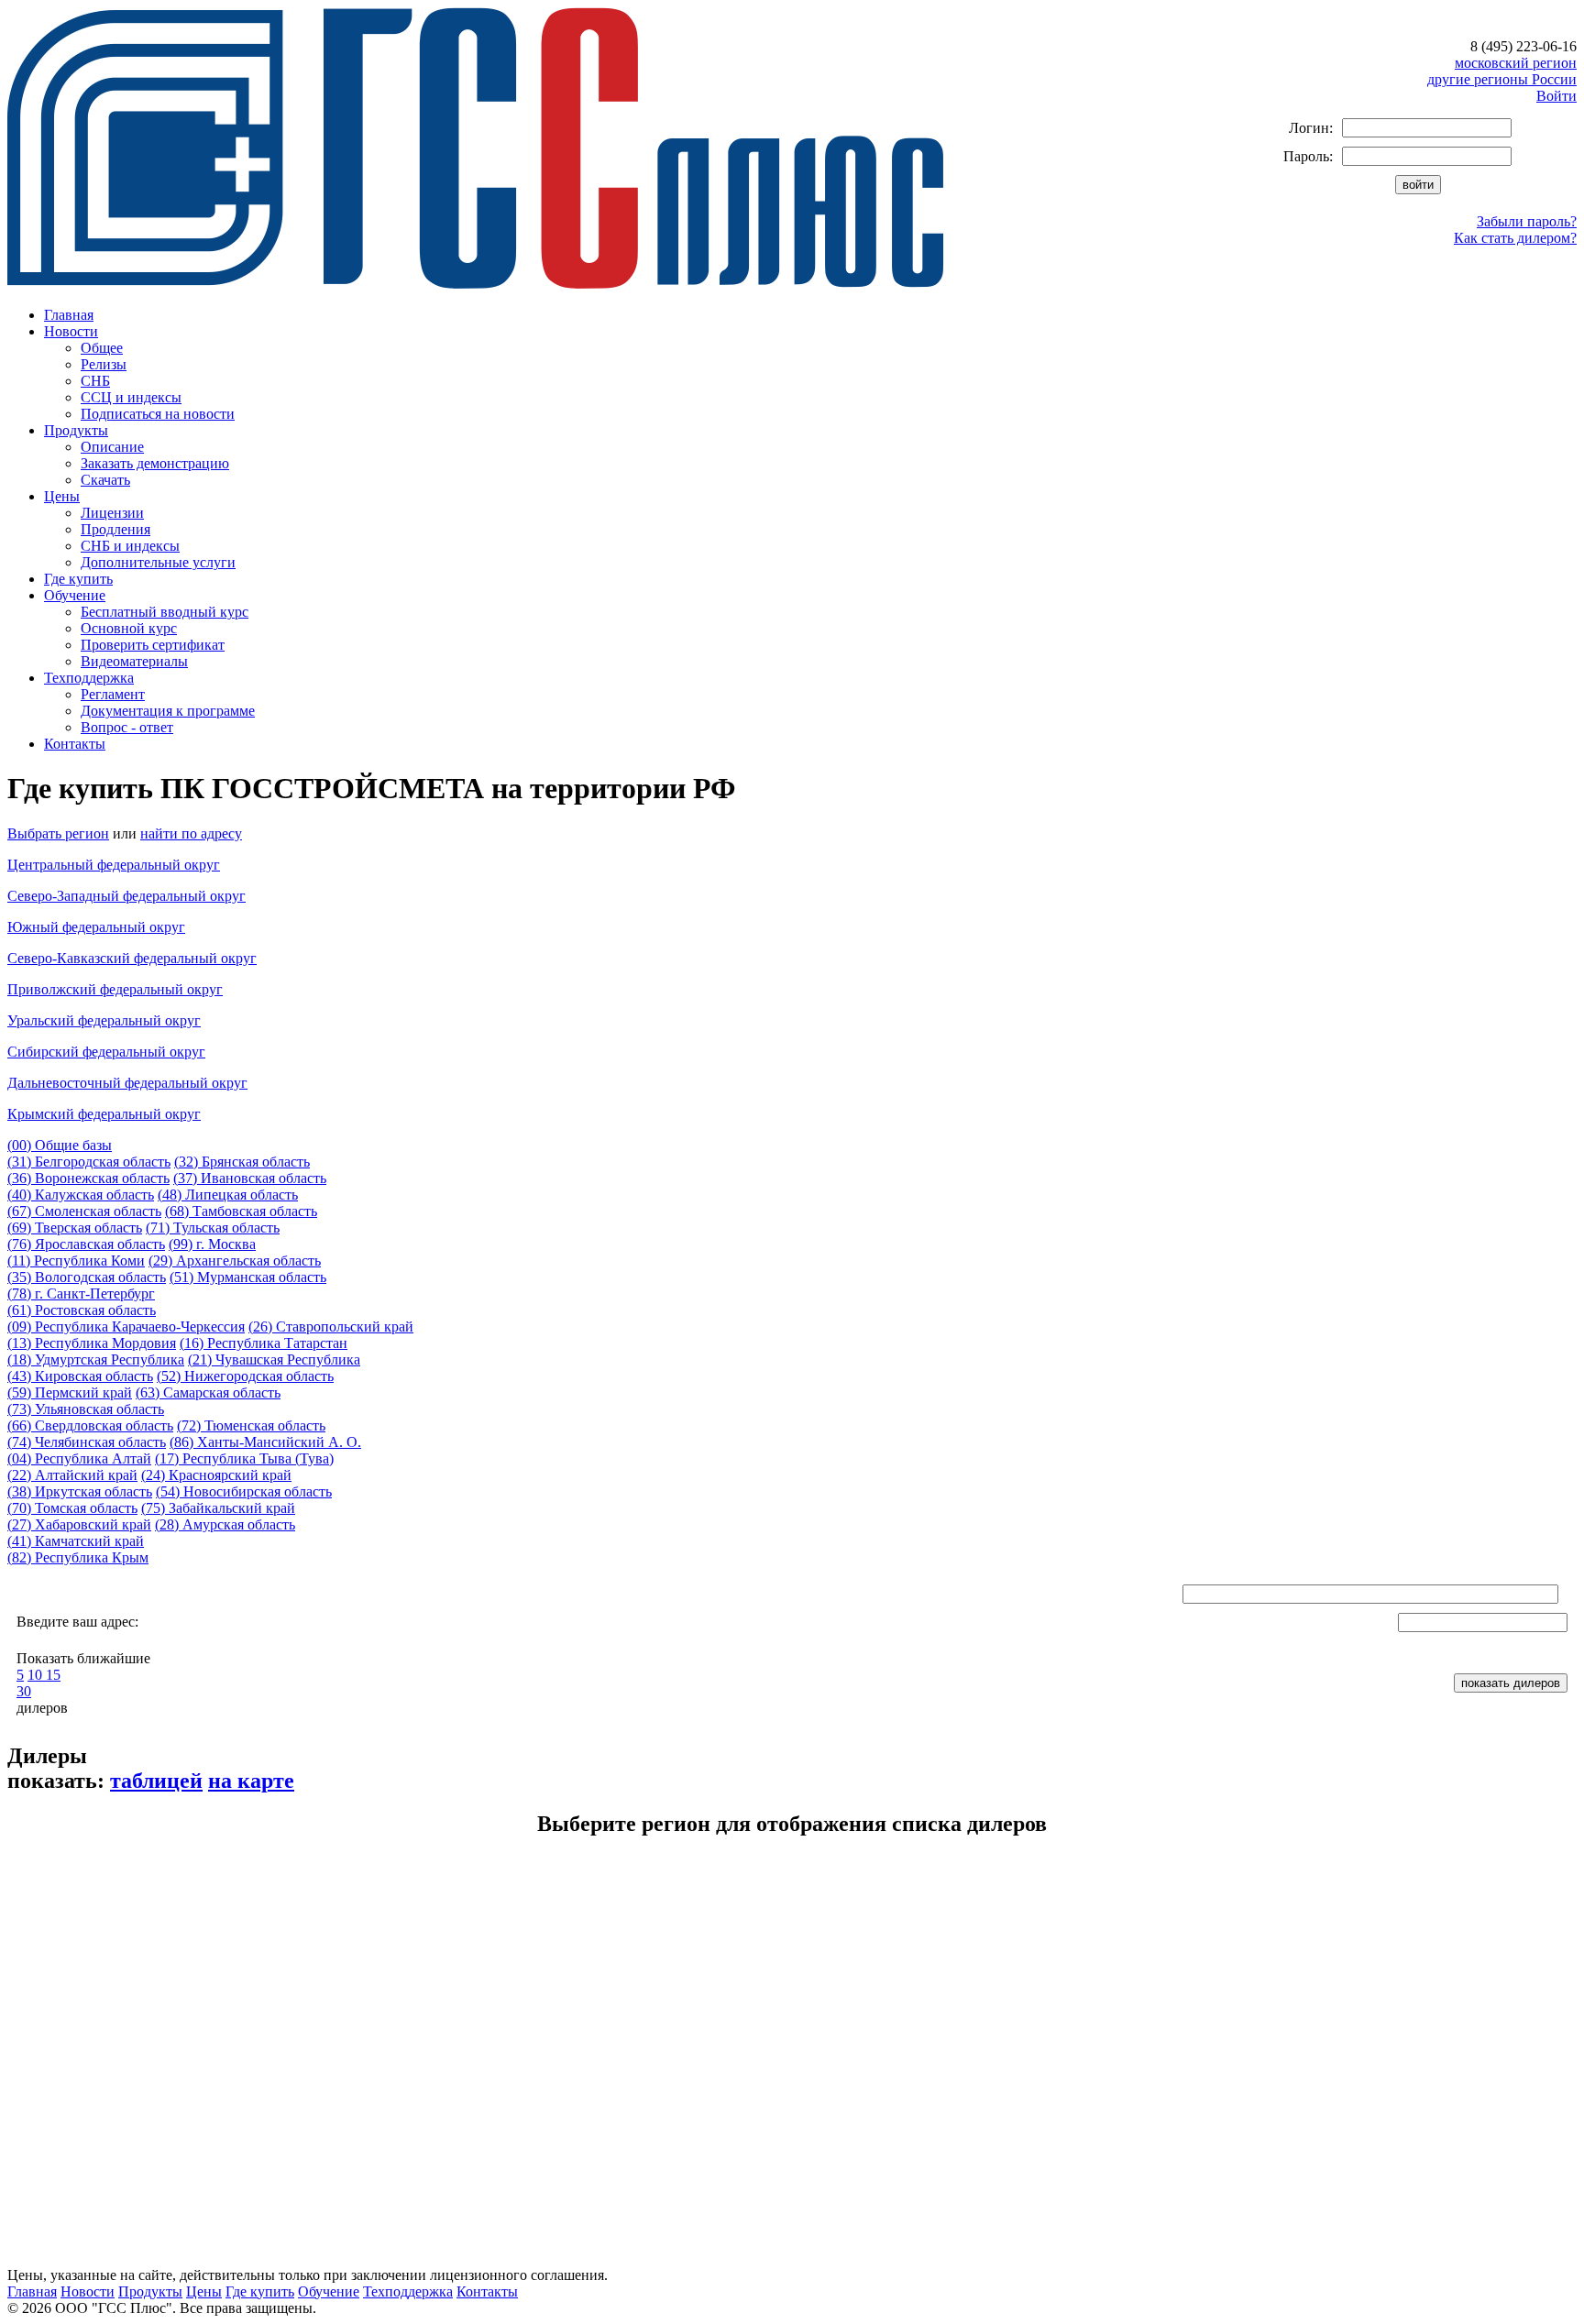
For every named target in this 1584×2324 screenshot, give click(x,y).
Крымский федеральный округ (104, 1114)
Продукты (76, 430)
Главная (69, 315)
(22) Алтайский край (72, 1475)
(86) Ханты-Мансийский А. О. (265, 1442)
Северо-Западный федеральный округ (126, 896)
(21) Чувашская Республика (274, 1359)
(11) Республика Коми (76, 1261)
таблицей (156, 1781)
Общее (102, 348)
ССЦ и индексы (131, 397)
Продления (115, 529)
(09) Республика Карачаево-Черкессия (126, 1326)
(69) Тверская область (75, 1228)
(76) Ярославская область (86, 1244)
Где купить (78, 579)
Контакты (75, 744)
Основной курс (129, 628)
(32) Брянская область (242, 1162)
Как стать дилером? (1515, 238)
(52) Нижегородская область (245, 1376)
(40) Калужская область (81, 1195)
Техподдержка (89, 678)
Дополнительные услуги (158, 562)
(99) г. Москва (212, 1244)
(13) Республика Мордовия (92, 1343)
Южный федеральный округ (96, 927)
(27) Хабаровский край (79, 1524)
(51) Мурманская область (248, 1277)
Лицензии (112, 513)
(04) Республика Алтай (79, 1458)
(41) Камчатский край (76, 1541)
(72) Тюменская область (251, 1425)
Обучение (75, 595)
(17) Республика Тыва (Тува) (244, 1458)
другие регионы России (1502, 79)
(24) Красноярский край (216, 1475)
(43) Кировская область (80, 1376)
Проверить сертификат (153, 645)
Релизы (104, 364)
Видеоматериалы (134, 661)
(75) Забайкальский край (218, 1508)
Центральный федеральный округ (114, 865)
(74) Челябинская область (87, 1442)
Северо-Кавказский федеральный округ (132, 958)
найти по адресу (191, 833)
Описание (112, 447)
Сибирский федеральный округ (106, 1052)
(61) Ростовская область (82, 1310)
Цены (62, 496)
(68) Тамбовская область (241, 1211)
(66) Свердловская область (90, 1425)
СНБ (95, 381)
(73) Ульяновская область (86, 1409)
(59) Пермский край (70, 1392)
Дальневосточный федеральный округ (127, 1083)
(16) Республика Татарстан (264, 1343)
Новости (71, 331)
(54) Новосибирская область (244, 1491)
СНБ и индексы (130, 546)
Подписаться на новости (158, 414)
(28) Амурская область (225, 1524)
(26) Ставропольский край (331, 1326)
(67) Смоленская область (84, 1211)
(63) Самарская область (208, 1392)
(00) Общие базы (60, 1145)
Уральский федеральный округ (104, 1020)
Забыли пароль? (1527, 221)
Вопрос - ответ (127, 727)
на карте (251, 1781)
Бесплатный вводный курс (165, 612)
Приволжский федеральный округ (115, 989)
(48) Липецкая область (228, 1195)
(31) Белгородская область (89, 1162)
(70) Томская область (72, 1508)
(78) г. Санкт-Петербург (81, 1294)
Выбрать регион (58, 833)
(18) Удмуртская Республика (96, 1359)
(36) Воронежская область (88, 1178)
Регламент (113, 694)
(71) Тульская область (213, 1228)
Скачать (105, 480)
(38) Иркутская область (80, 1491)
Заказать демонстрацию (155, 463)
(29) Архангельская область (235, 1261)
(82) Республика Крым (78, 1557)
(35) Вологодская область (87, 1277)
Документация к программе (168, 711)
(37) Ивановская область (250, 1178)
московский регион (1516, 63)
